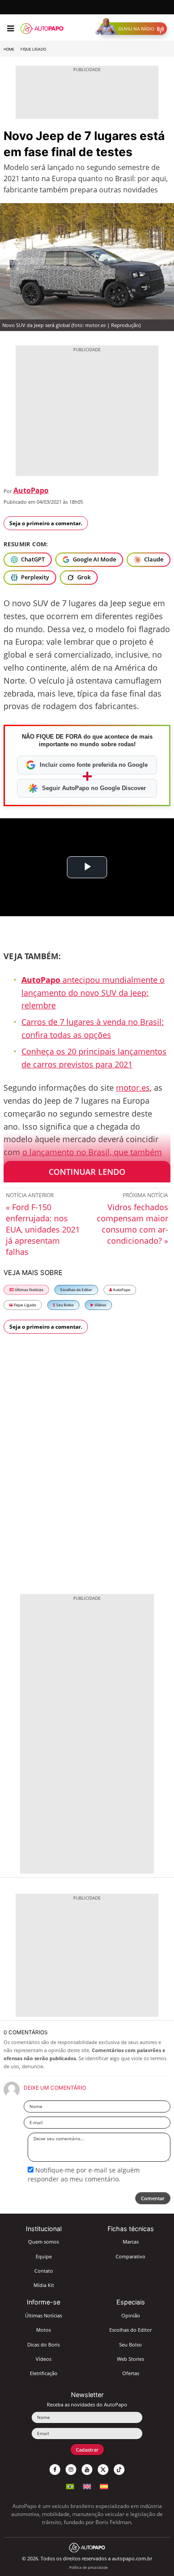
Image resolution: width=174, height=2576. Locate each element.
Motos (43, 2330)
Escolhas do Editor (76, 1290)
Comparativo (130, 2256)
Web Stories (130, 2359)
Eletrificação (44, 2373)
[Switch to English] (87, 2485)
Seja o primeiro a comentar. (46, 523)
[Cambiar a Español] (104, 2485)
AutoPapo (31, 490)
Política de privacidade (89, 2567)
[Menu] (10, 29)
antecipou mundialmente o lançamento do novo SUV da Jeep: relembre (93, 993)
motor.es (133, 1088)
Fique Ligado (33, 49)
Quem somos (43, 2242)
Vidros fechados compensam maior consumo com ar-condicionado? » (133, 1224)
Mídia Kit (44, 2285)
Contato (44, 2271)
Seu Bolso (64, 1305)
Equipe (44, 2256)
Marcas (131, 2242)
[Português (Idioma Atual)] (70, 2485)
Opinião (131, 2315)
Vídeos (100, 1305)
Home (9, 49)
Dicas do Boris (43, 2344)
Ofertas (131, 2373)
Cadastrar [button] (87, 2450)
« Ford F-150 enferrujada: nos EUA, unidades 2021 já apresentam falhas (43, 1229)
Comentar (153, 2198)
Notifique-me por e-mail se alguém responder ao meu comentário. (84, 2174)
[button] (133, 29)
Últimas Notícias (29, 1290)
